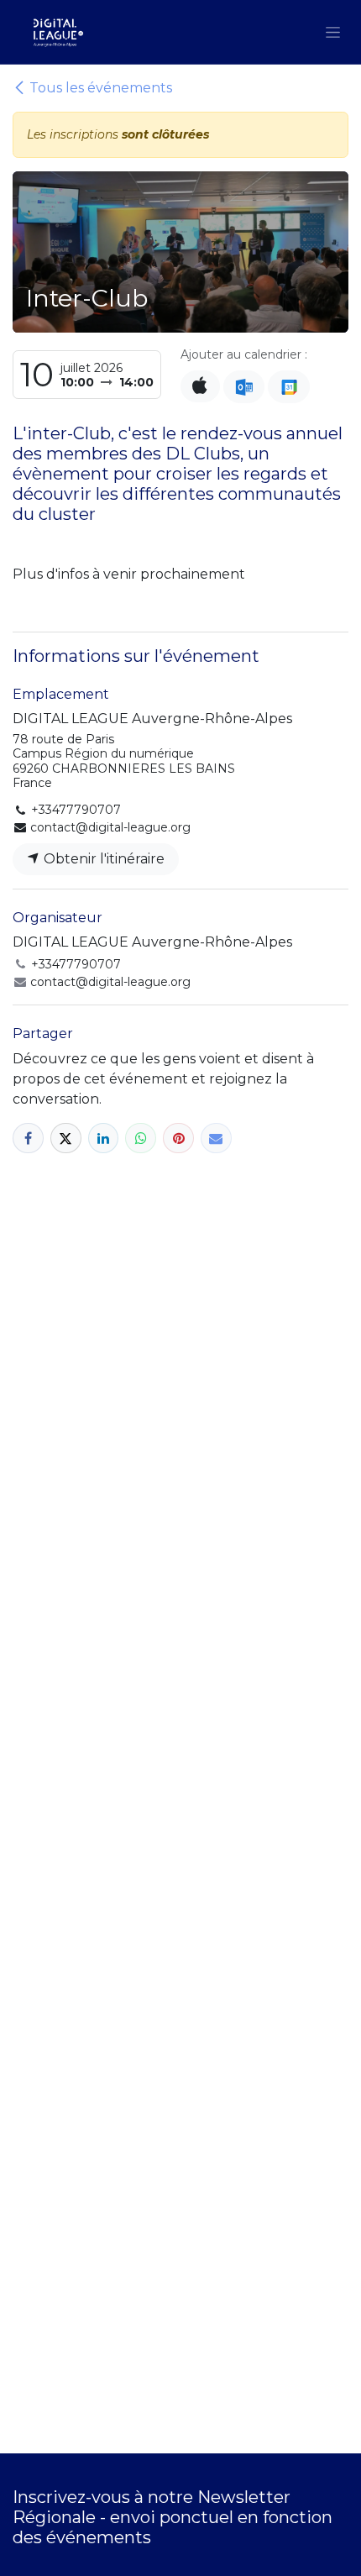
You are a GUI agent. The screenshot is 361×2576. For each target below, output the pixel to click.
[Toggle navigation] (333, 32)
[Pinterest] (178, 1138)
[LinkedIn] (104, 1138)
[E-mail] (216, 1138)
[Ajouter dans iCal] (200, 386)
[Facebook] (28, 1138)
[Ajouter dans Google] (288, 387)
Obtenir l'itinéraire (102, 859)
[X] (66, 1138)
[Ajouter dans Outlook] (244, 387)
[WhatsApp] (141, 1138)
